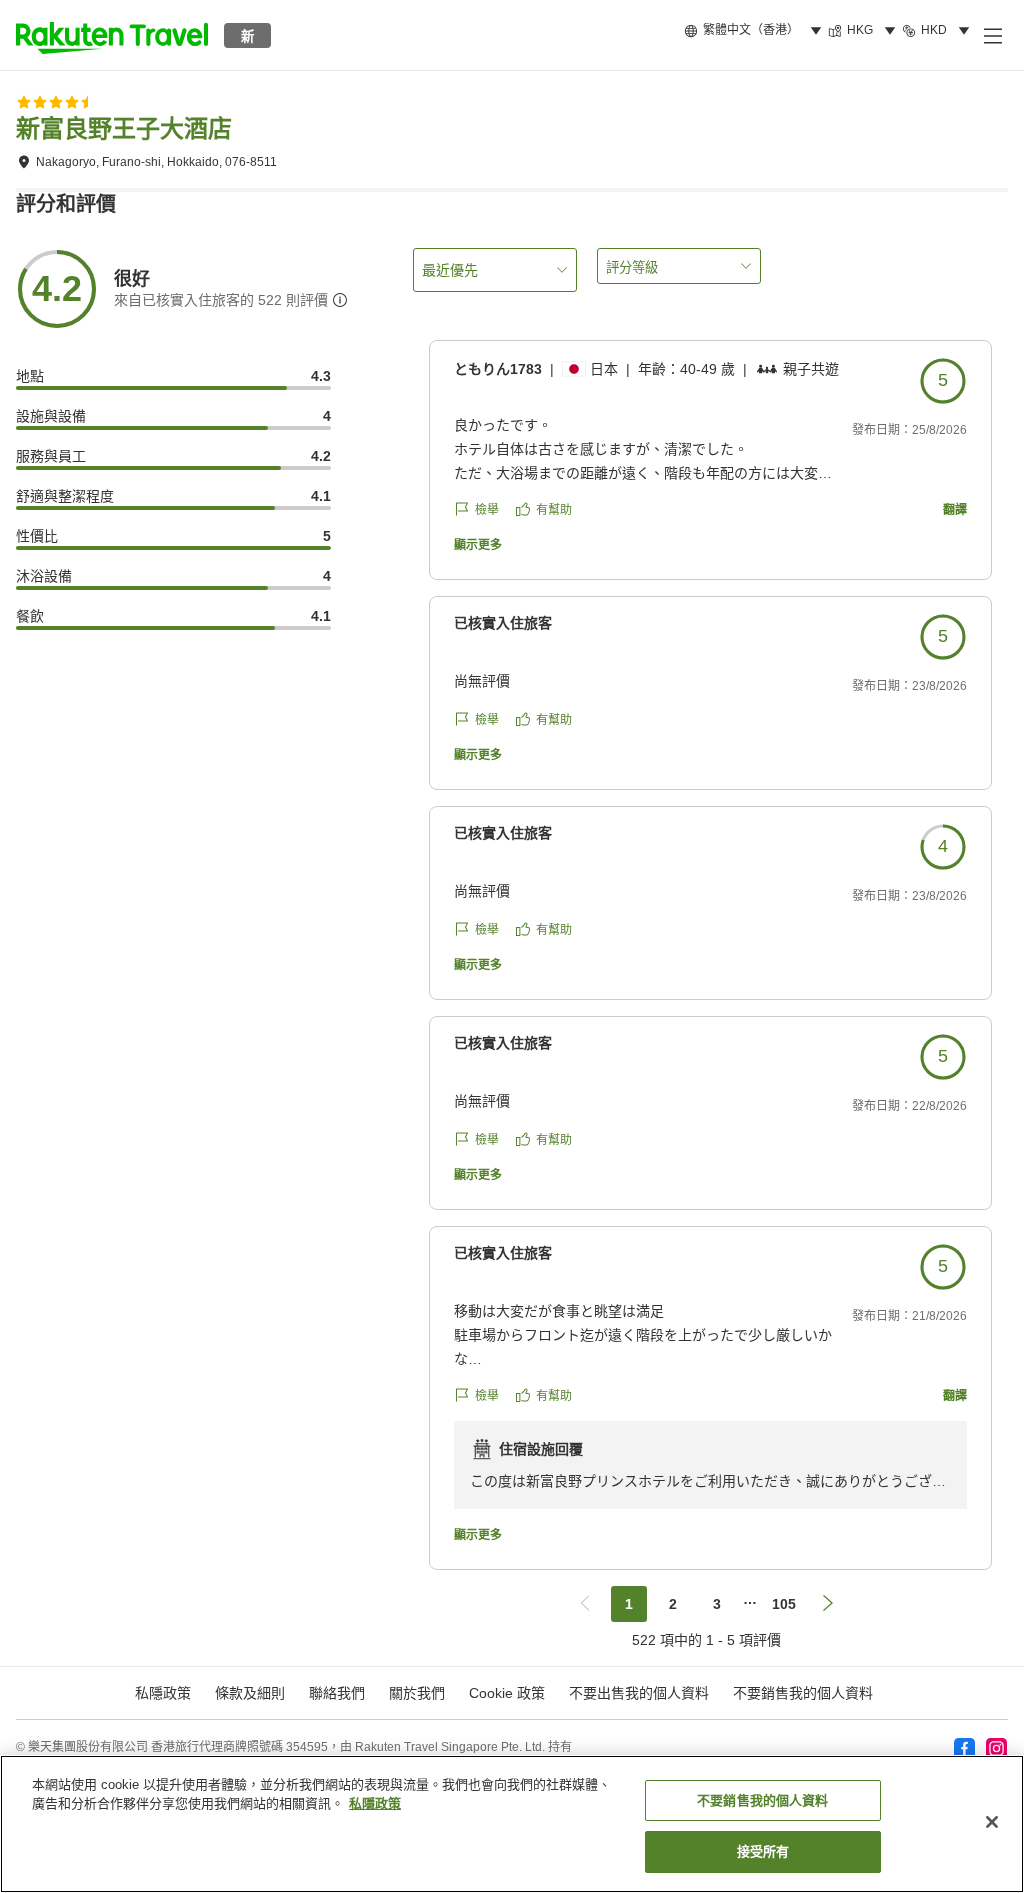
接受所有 (763, 1851)
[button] (112, 35)
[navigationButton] (585, 1604)
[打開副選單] (992, 35)
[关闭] (992, 1822)
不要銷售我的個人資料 (803, 1693)
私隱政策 (375, 1803)
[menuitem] (756, 31)
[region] (512, 1824)
